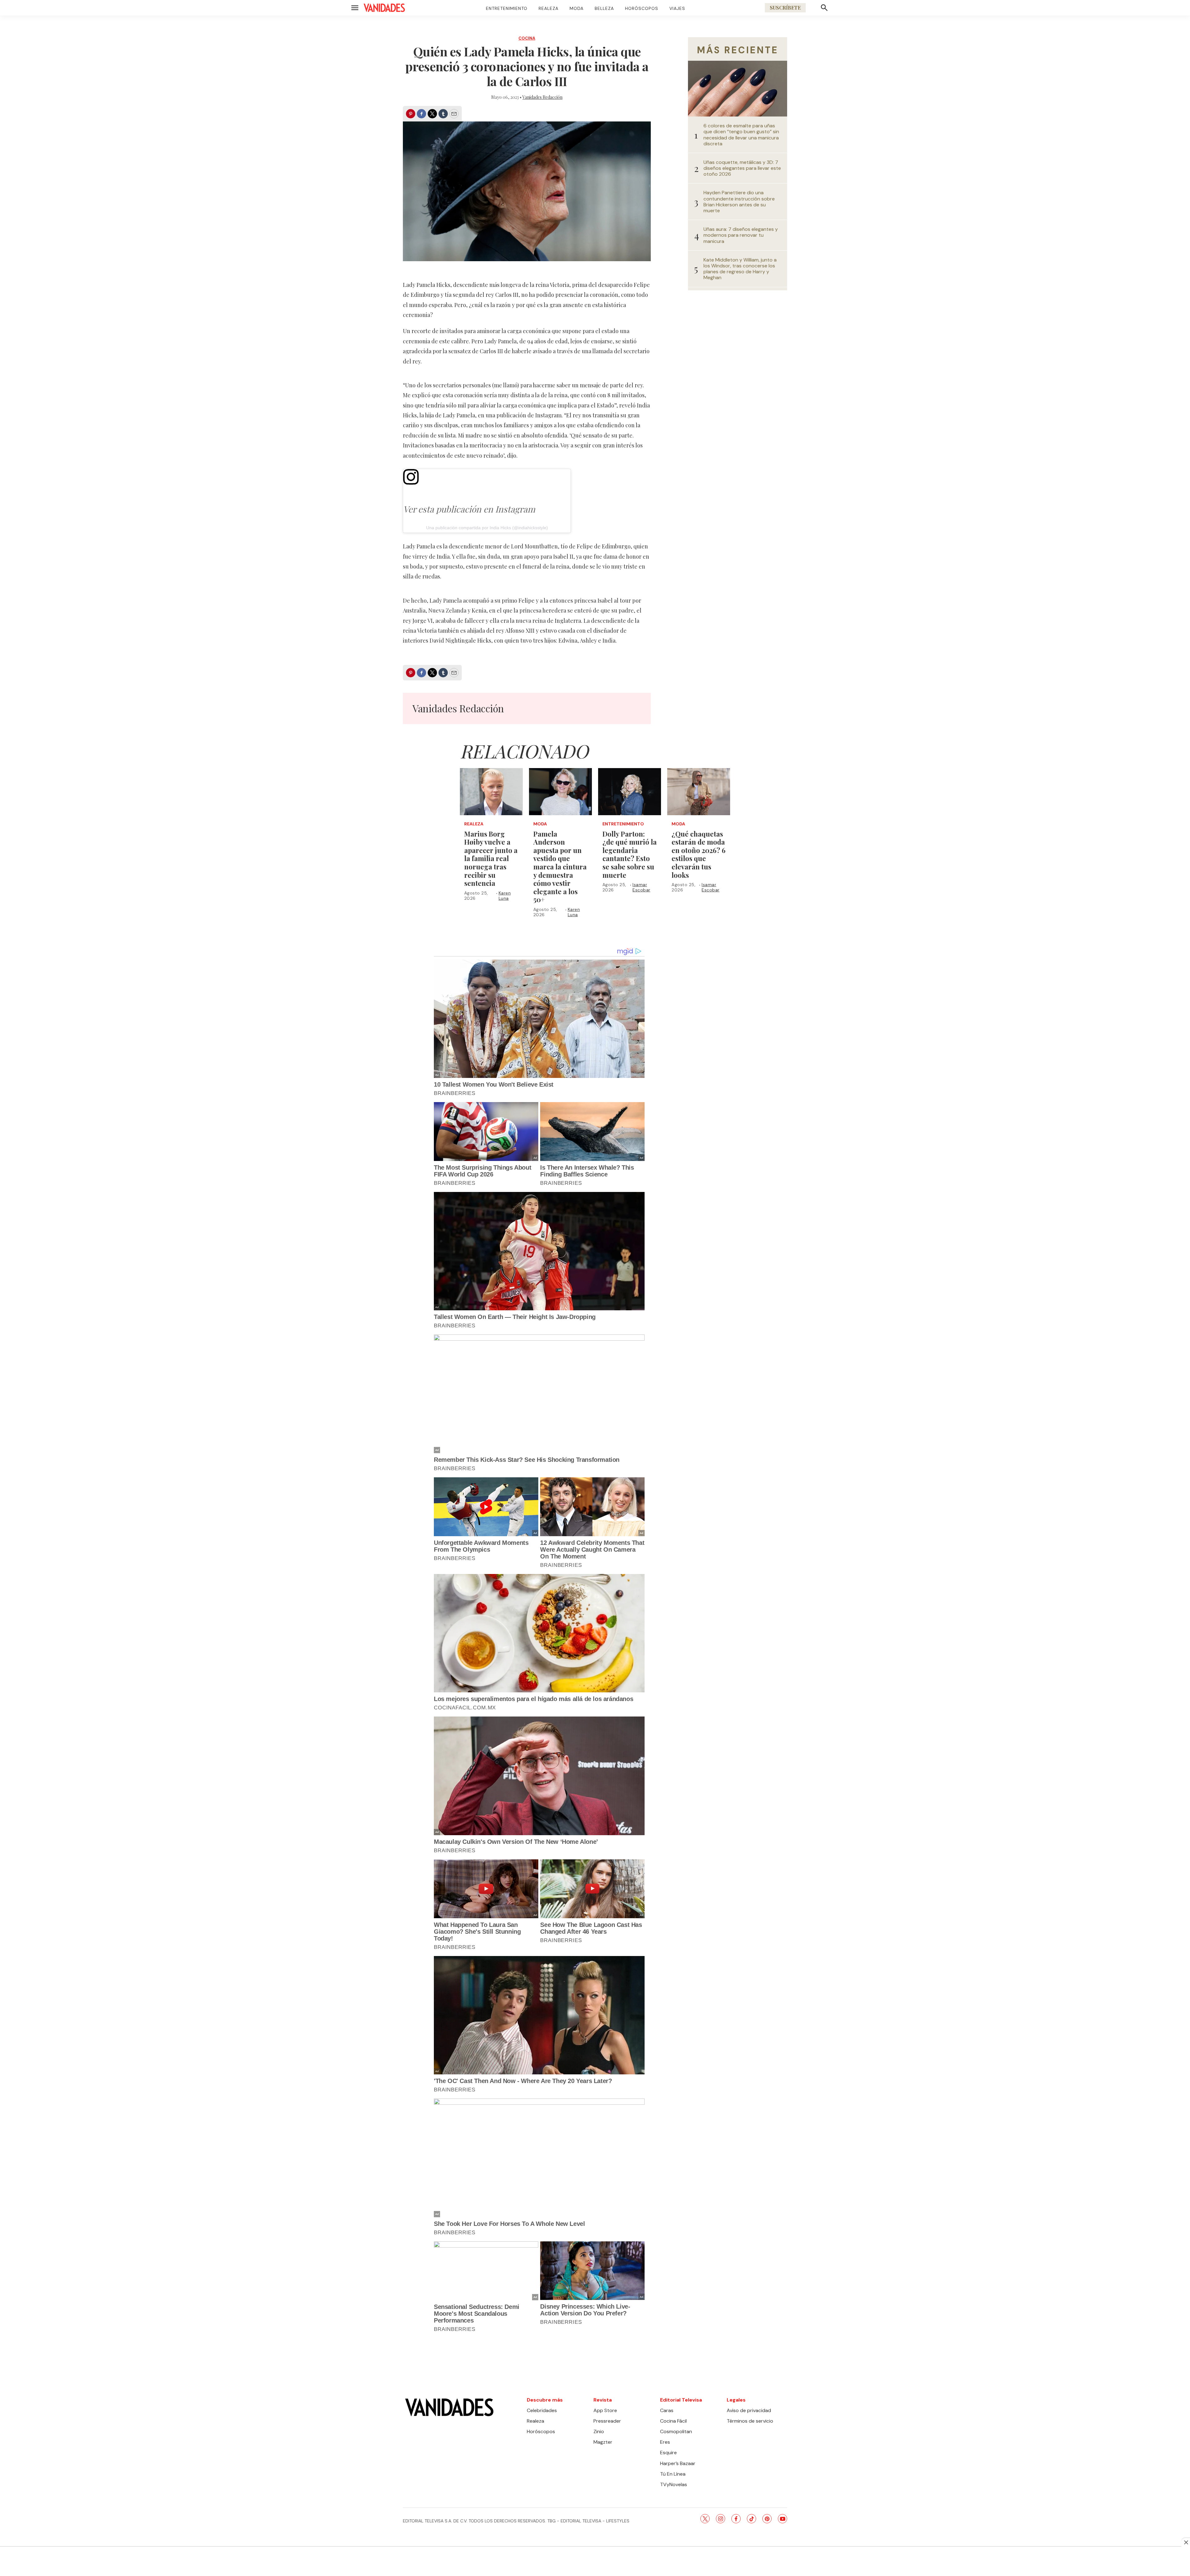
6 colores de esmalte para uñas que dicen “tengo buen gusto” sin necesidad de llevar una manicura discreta (741, 135)
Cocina (527, 38)
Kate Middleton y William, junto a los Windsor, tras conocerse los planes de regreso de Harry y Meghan (740, 269)
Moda (577, 8)
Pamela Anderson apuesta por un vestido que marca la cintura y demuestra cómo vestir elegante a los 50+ (560, 867)
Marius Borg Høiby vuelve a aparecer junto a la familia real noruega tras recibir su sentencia (491, 859)
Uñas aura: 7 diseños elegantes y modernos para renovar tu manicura (741, 235)
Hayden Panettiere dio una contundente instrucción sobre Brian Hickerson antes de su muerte (739, 202)
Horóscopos (642, 8)
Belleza (604, 8)
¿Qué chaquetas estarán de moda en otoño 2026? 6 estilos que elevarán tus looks (699, 854)
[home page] (384, 8)
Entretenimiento (507, 8)
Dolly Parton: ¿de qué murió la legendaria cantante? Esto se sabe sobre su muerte (630, 854)
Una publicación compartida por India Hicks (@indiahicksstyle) (487, 528)
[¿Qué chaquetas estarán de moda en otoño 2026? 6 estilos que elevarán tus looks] (699, 792)
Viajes (677, 8)
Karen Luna (505, 896)
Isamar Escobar (641, 887)
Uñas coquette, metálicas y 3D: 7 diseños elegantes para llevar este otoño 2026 (742, 168)
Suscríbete (785, 8)
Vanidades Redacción (542, 97)
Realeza (549, 8)
